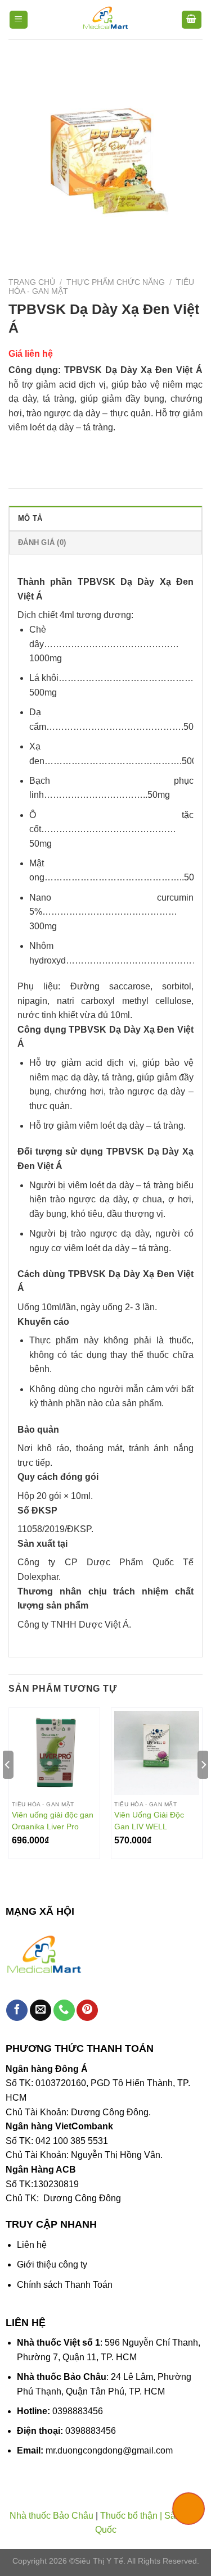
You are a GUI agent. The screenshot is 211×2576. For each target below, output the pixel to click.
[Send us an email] (41, 2011)
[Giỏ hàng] (192, 20)
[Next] (203, 1788)
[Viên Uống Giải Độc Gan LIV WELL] (157, 1753)
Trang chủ (32, 282)
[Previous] (8, 1788)
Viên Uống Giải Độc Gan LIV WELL (149, 1820)
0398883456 (78, 2411)
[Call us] (64, 2011)
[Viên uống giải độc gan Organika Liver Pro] (54, 1753)
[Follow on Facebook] (17, 2011)
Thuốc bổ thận (129, 2516)
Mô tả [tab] (30, 518)
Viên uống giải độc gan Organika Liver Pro (53, 1820)
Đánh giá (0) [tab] (42, 542)
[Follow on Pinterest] (87, 2011)
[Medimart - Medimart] (106, 20)
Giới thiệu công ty (52, 2264)
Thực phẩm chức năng (116, 282)
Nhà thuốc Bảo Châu (51, 2516)
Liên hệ (32, 2245)
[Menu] (19, 20)
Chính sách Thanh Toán (65, 2285)
